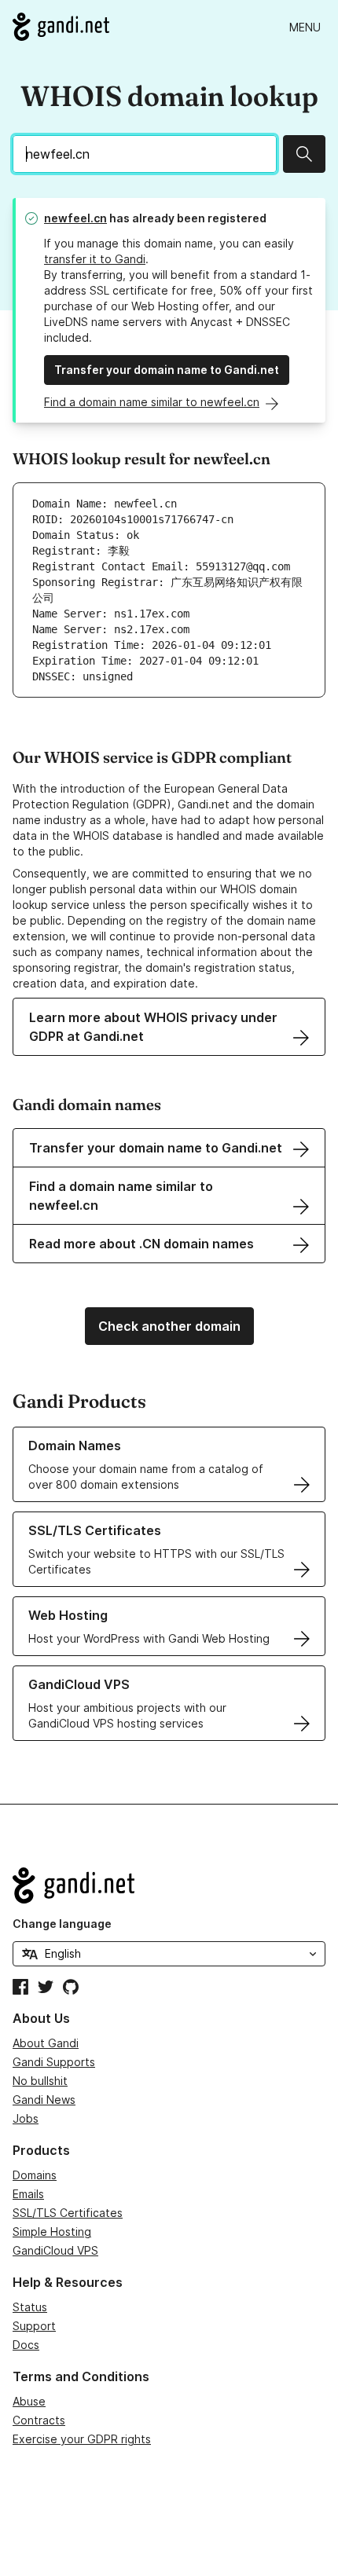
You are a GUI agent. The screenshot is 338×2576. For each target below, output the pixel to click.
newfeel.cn (75, 218)
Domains (35, 2175)
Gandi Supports (54, 2062)
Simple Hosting (52, 2232)
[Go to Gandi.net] (61, 27)
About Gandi (46, 2043)
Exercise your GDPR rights (82, 2439)
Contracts (39, 2420)
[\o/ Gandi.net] (169, 1885)
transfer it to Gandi (95, 259)
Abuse (29, 2401)
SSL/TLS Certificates (68, 2213)
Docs (26, 2345)
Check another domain (169, 1326)
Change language (62, 1924)
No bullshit (40, 2081)
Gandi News (44, 2100)
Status (30, 2307)
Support (34, 2326)
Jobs (26, 2118)
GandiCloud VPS (55, 2250)
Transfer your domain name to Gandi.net (167, 370)
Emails (28, 2194)
